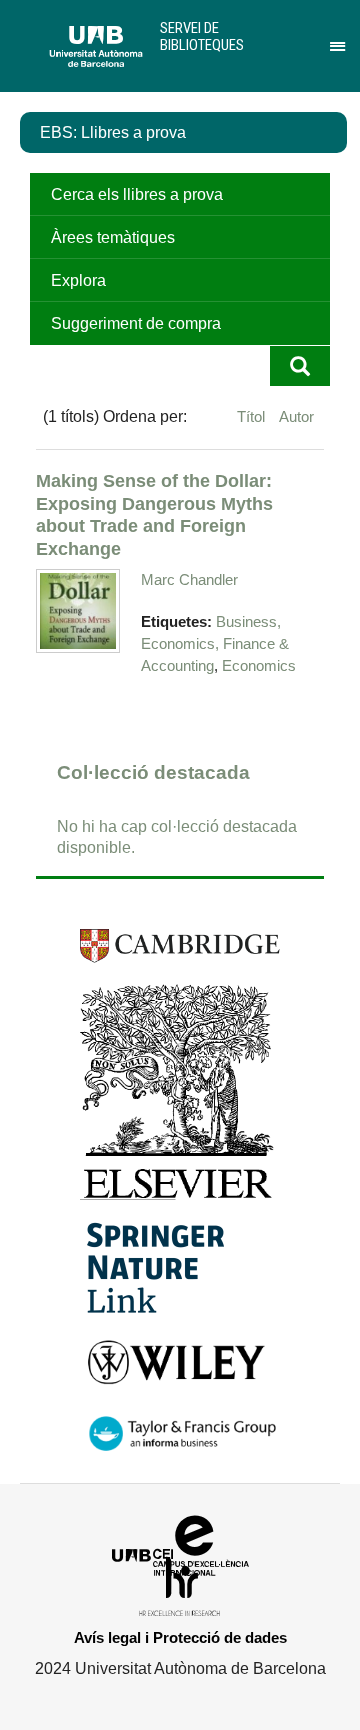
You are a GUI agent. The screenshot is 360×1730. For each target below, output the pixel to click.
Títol (253, 416)
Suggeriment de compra (136, 323)
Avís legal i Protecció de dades (180, 1637)
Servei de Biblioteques (202, 36)
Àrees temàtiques (113, 237)
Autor (296, 416)
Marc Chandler (189, 579)
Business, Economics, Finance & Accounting (215, 644)
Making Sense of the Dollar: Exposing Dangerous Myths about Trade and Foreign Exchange (154, 514)
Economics (259, 666)
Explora (78, 280)
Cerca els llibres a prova (137, 194)
